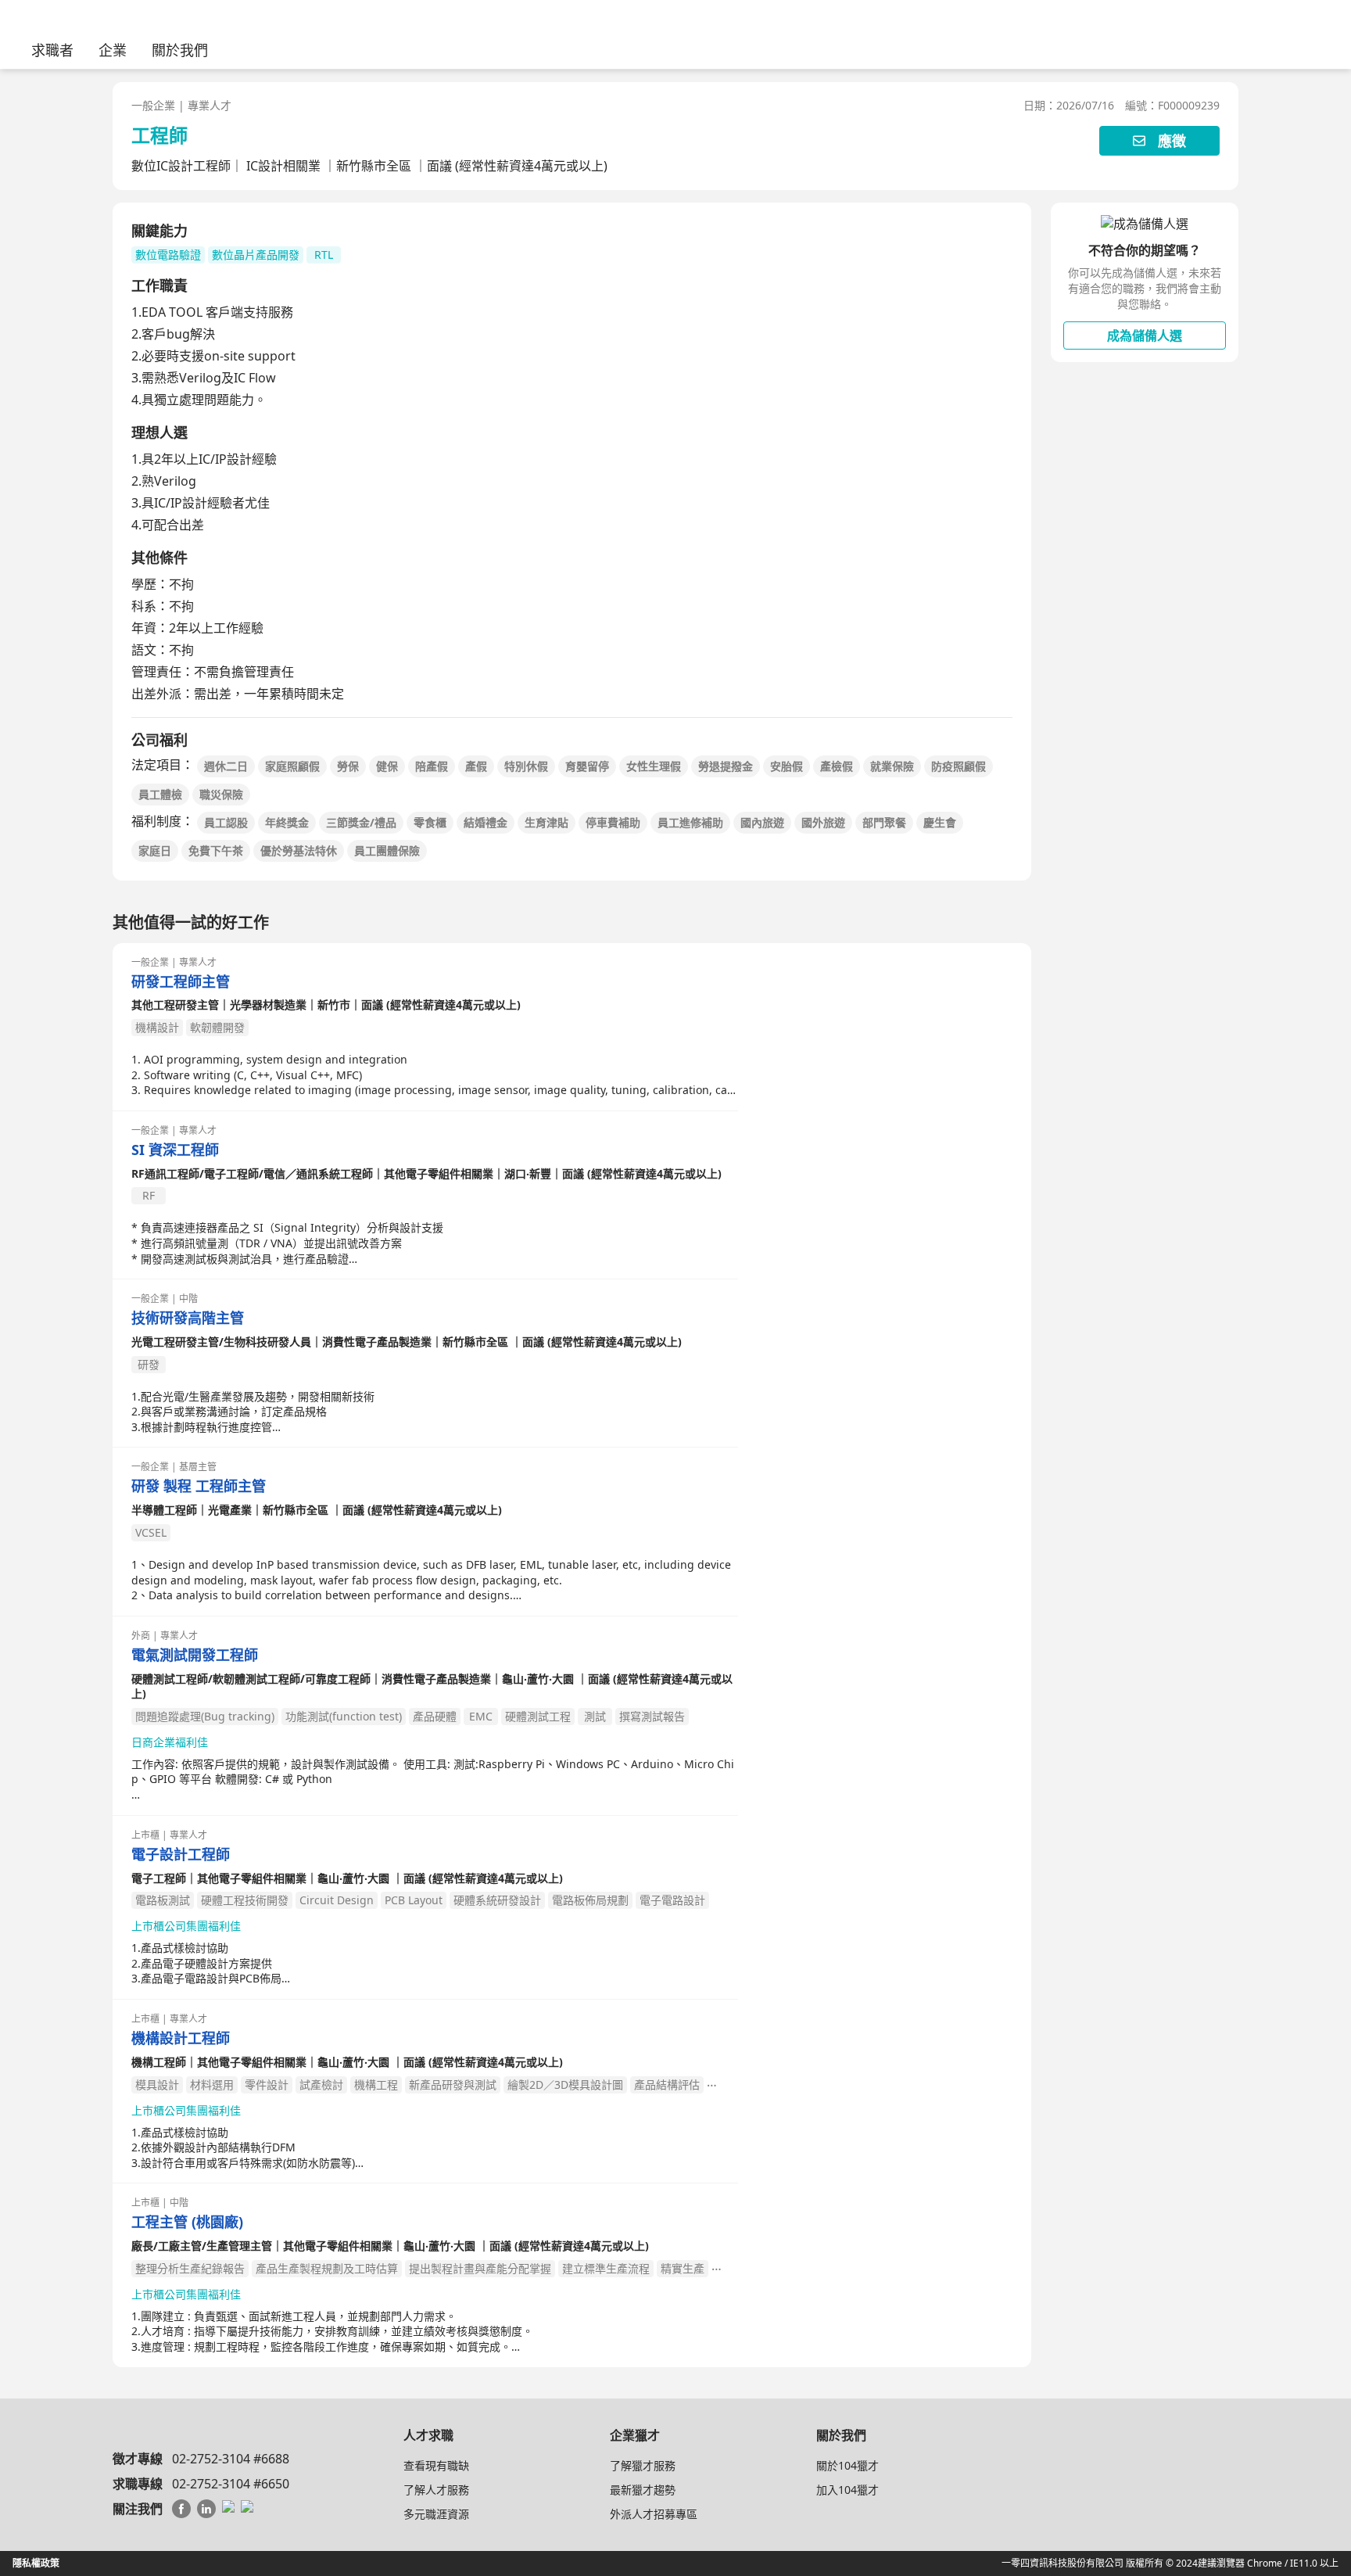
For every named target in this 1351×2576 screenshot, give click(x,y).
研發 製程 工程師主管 (199, 1486)
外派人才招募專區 (654, 2514)
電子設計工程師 (181, 1855)
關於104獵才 (848, 2465)
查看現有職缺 (436, 2465)
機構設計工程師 (181, 2038)
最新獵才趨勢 (643, 2490)
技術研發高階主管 (188, 1318)
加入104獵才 (848, 2490)
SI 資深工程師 (175, 1150)
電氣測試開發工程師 (195, 1655)
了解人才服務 (436, 2490)
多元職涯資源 (436, 2514)
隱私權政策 (36, 2563)
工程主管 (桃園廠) (187, 2222)
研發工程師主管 (181, 982)
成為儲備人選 (1145, 335)
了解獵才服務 (643, 2465)
